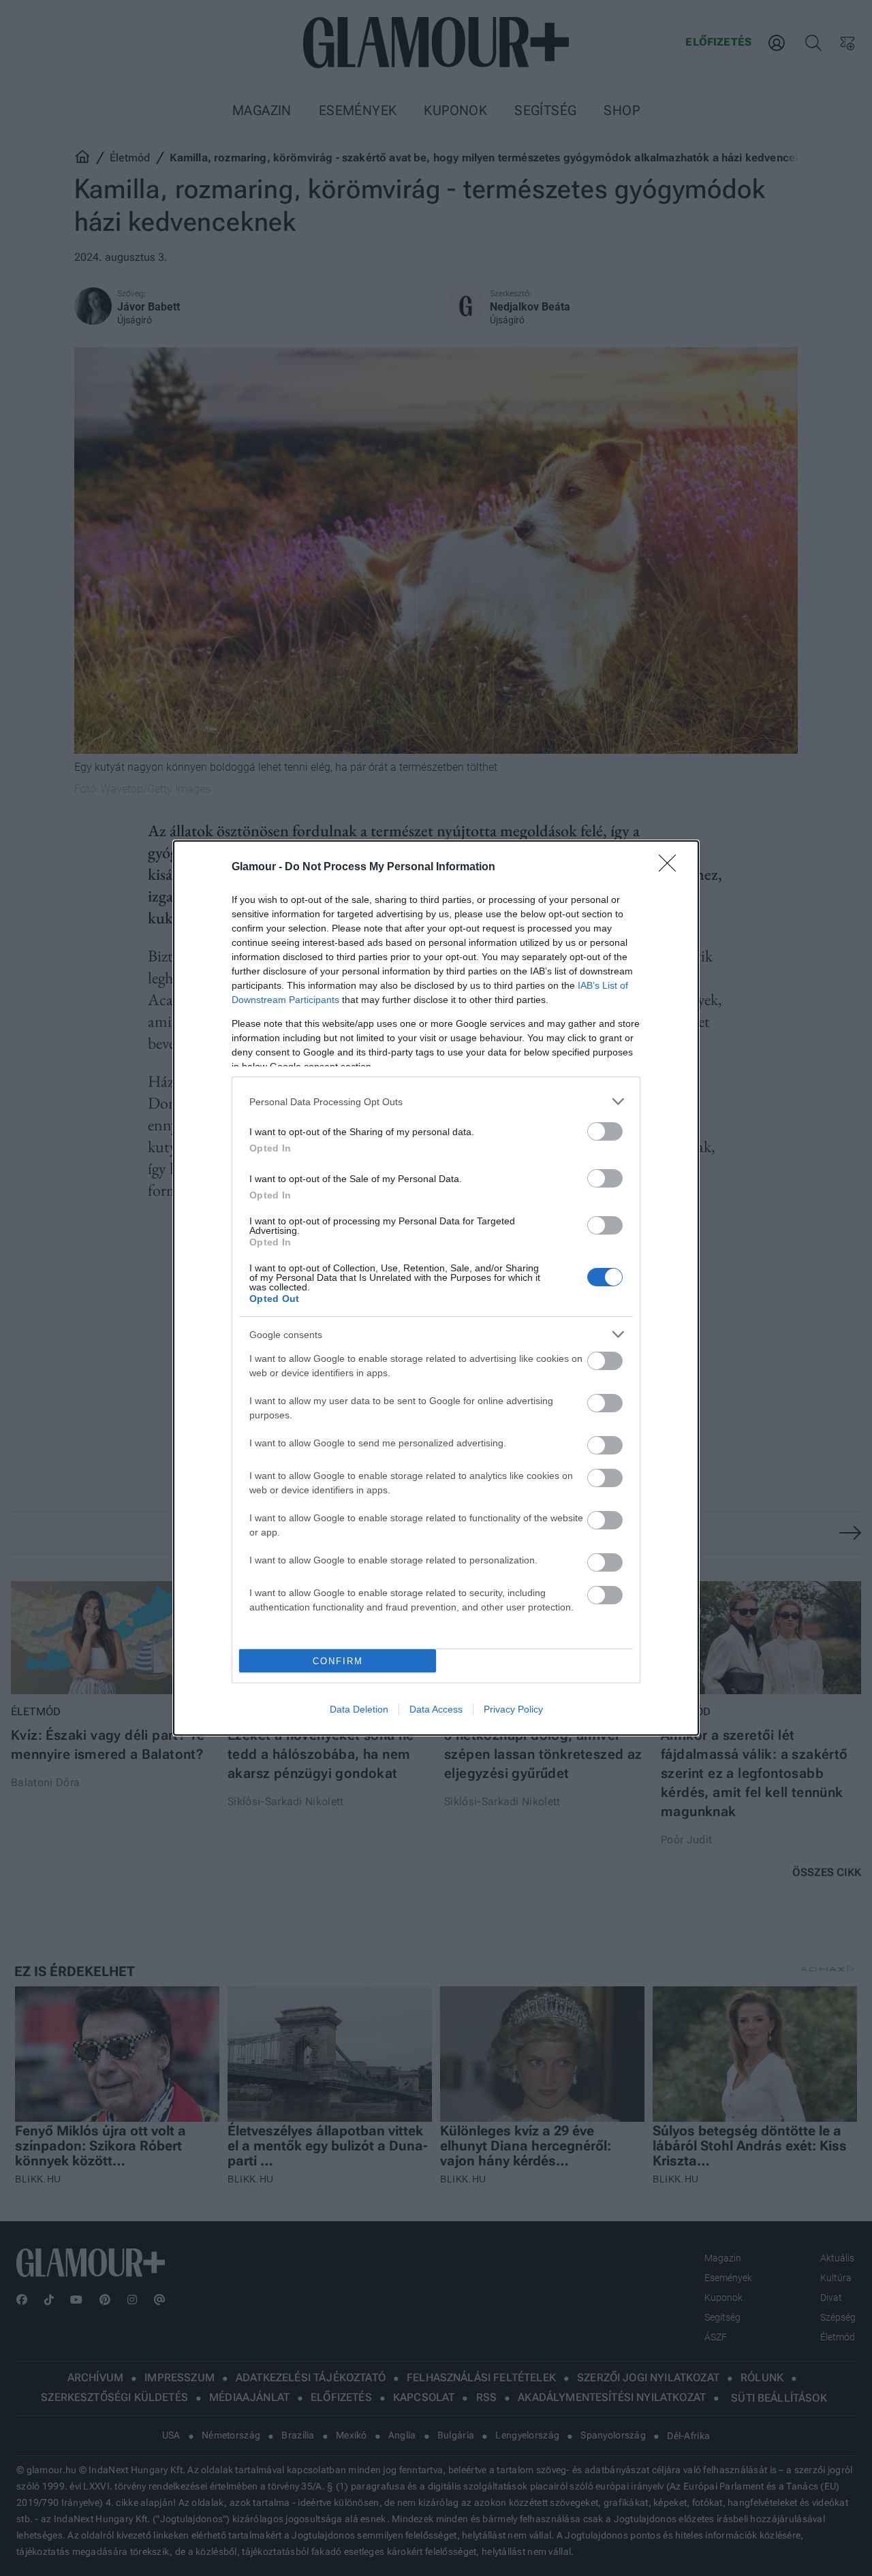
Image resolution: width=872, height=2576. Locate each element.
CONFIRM (338, 1661)
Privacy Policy (513, 1709)
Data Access (436, 1709)
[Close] (672, 868)
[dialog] (436, 1288)
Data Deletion (359, 1709)
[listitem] (436, 1101)
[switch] (605, 1131)
